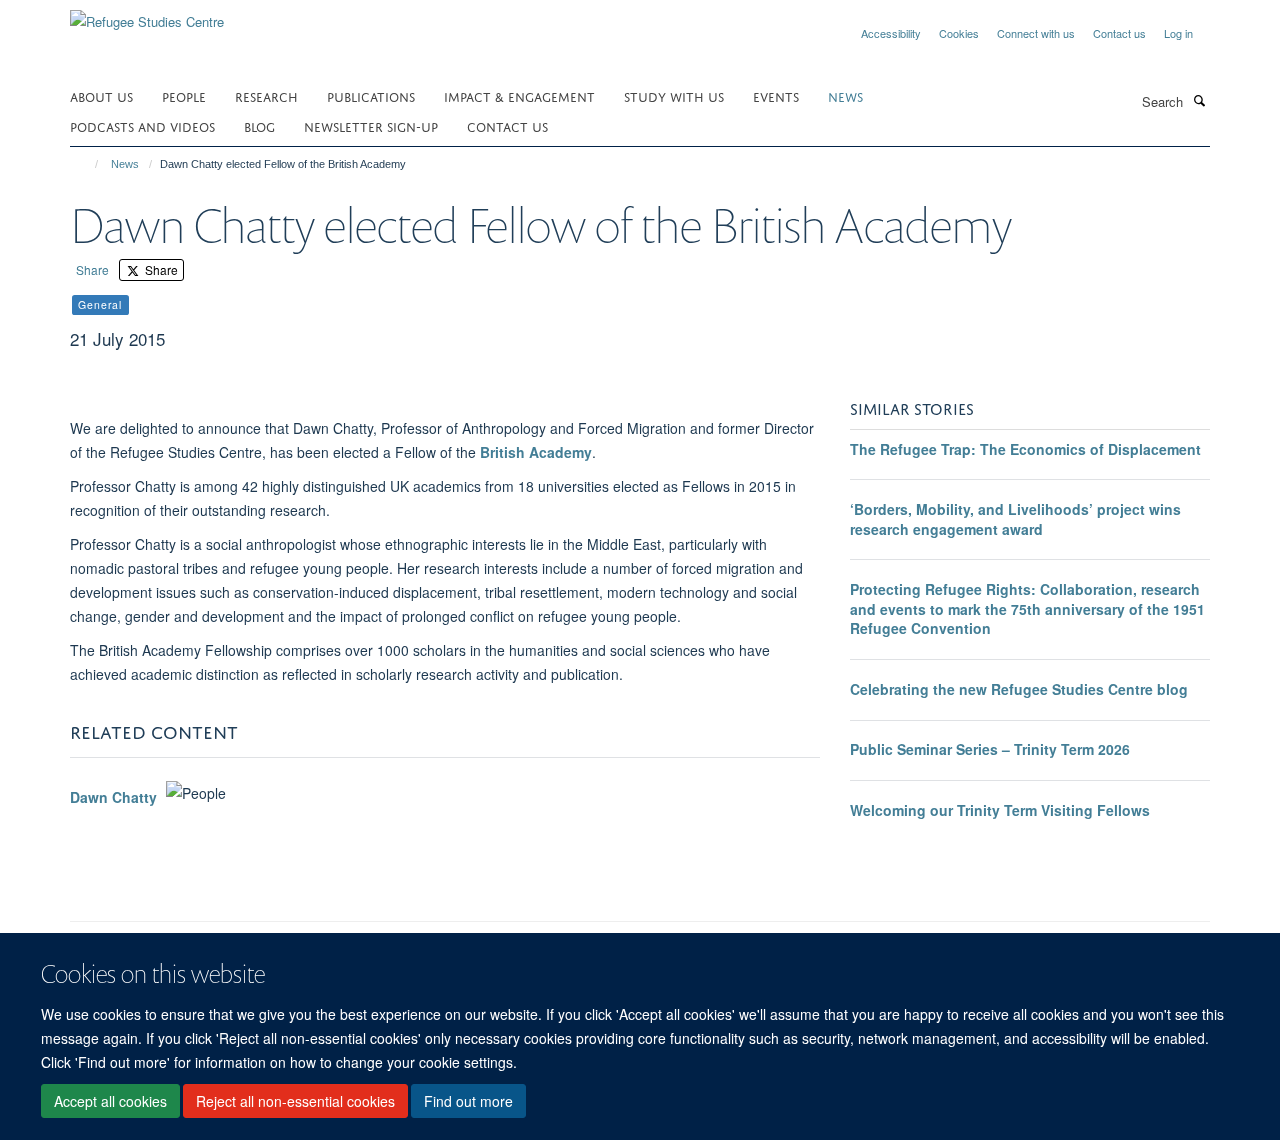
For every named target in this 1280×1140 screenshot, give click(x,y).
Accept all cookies (110, 1101)
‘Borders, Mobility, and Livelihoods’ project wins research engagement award (1015, 519)
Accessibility (891, 33)
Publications (371, 95)
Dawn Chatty (113, 798)
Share (92, 269)
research (266, 95)
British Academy (536, 452)
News (125, 164)
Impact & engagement (519, 95)
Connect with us (1036, 33)
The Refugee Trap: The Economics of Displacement (1025, 449)
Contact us (1119, 33)
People (184, 95)
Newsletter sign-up (371, 125)
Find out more (468, 1101)
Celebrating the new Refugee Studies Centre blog (1019, 689)
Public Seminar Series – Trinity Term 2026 (990, 749)
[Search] (1199, 100)
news (845, 95)
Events (776, 95)
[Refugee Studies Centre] (147, 14)
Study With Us (674, 95)
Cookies (959, 33)
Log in (1178, 33)
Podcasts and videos (142, 125)
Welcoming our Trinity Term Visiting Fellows (1000, 810)
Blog (259, 125)
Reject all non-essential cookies (295, 1101)
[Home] (87, 164)
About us (101, 95)
